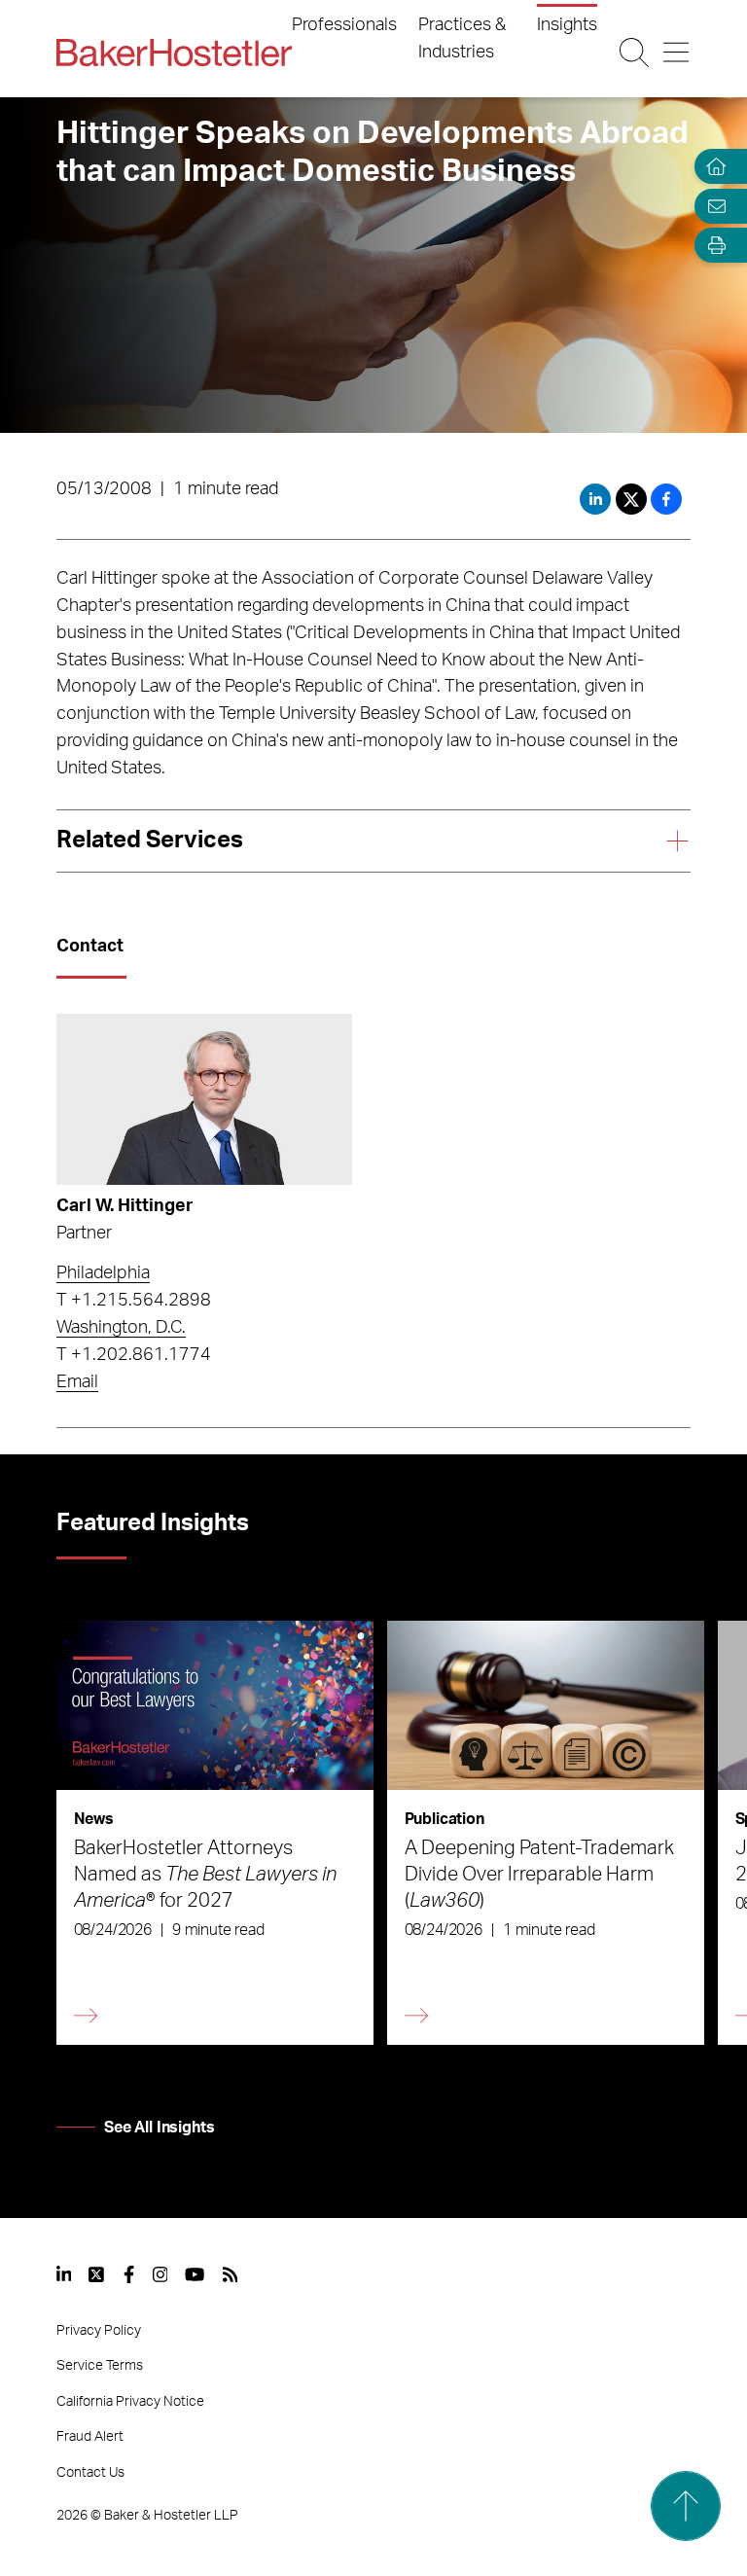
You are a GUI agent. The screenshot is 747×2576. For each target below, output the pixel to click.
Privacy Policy (99, 2331)
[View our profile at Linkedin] (64, 2274)
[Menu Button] (676, 53)
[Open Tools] (712, 246)
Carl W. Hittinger (125, 1206)
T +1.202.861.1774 (134, 1355)
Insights (567, 25)
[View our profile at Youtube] (195, 2274)
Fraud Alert (90, 2437)
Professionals (344, 25)
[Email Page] (712, 206)
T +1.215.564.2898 (134, 1301)
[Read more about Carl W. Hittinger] (204, 1099)
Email (77, 1382)
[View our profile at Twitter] (97, 2274)
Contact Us (90, 2473)
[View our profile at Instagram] (160, 2274)
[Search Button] (634, 53)
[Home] (712, 167)
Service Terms (100, 2366)
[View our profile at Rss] (231, 2274)
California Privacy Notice (130, 2402)
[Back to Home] (174, 53)
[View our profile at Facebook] (129, 2274)
